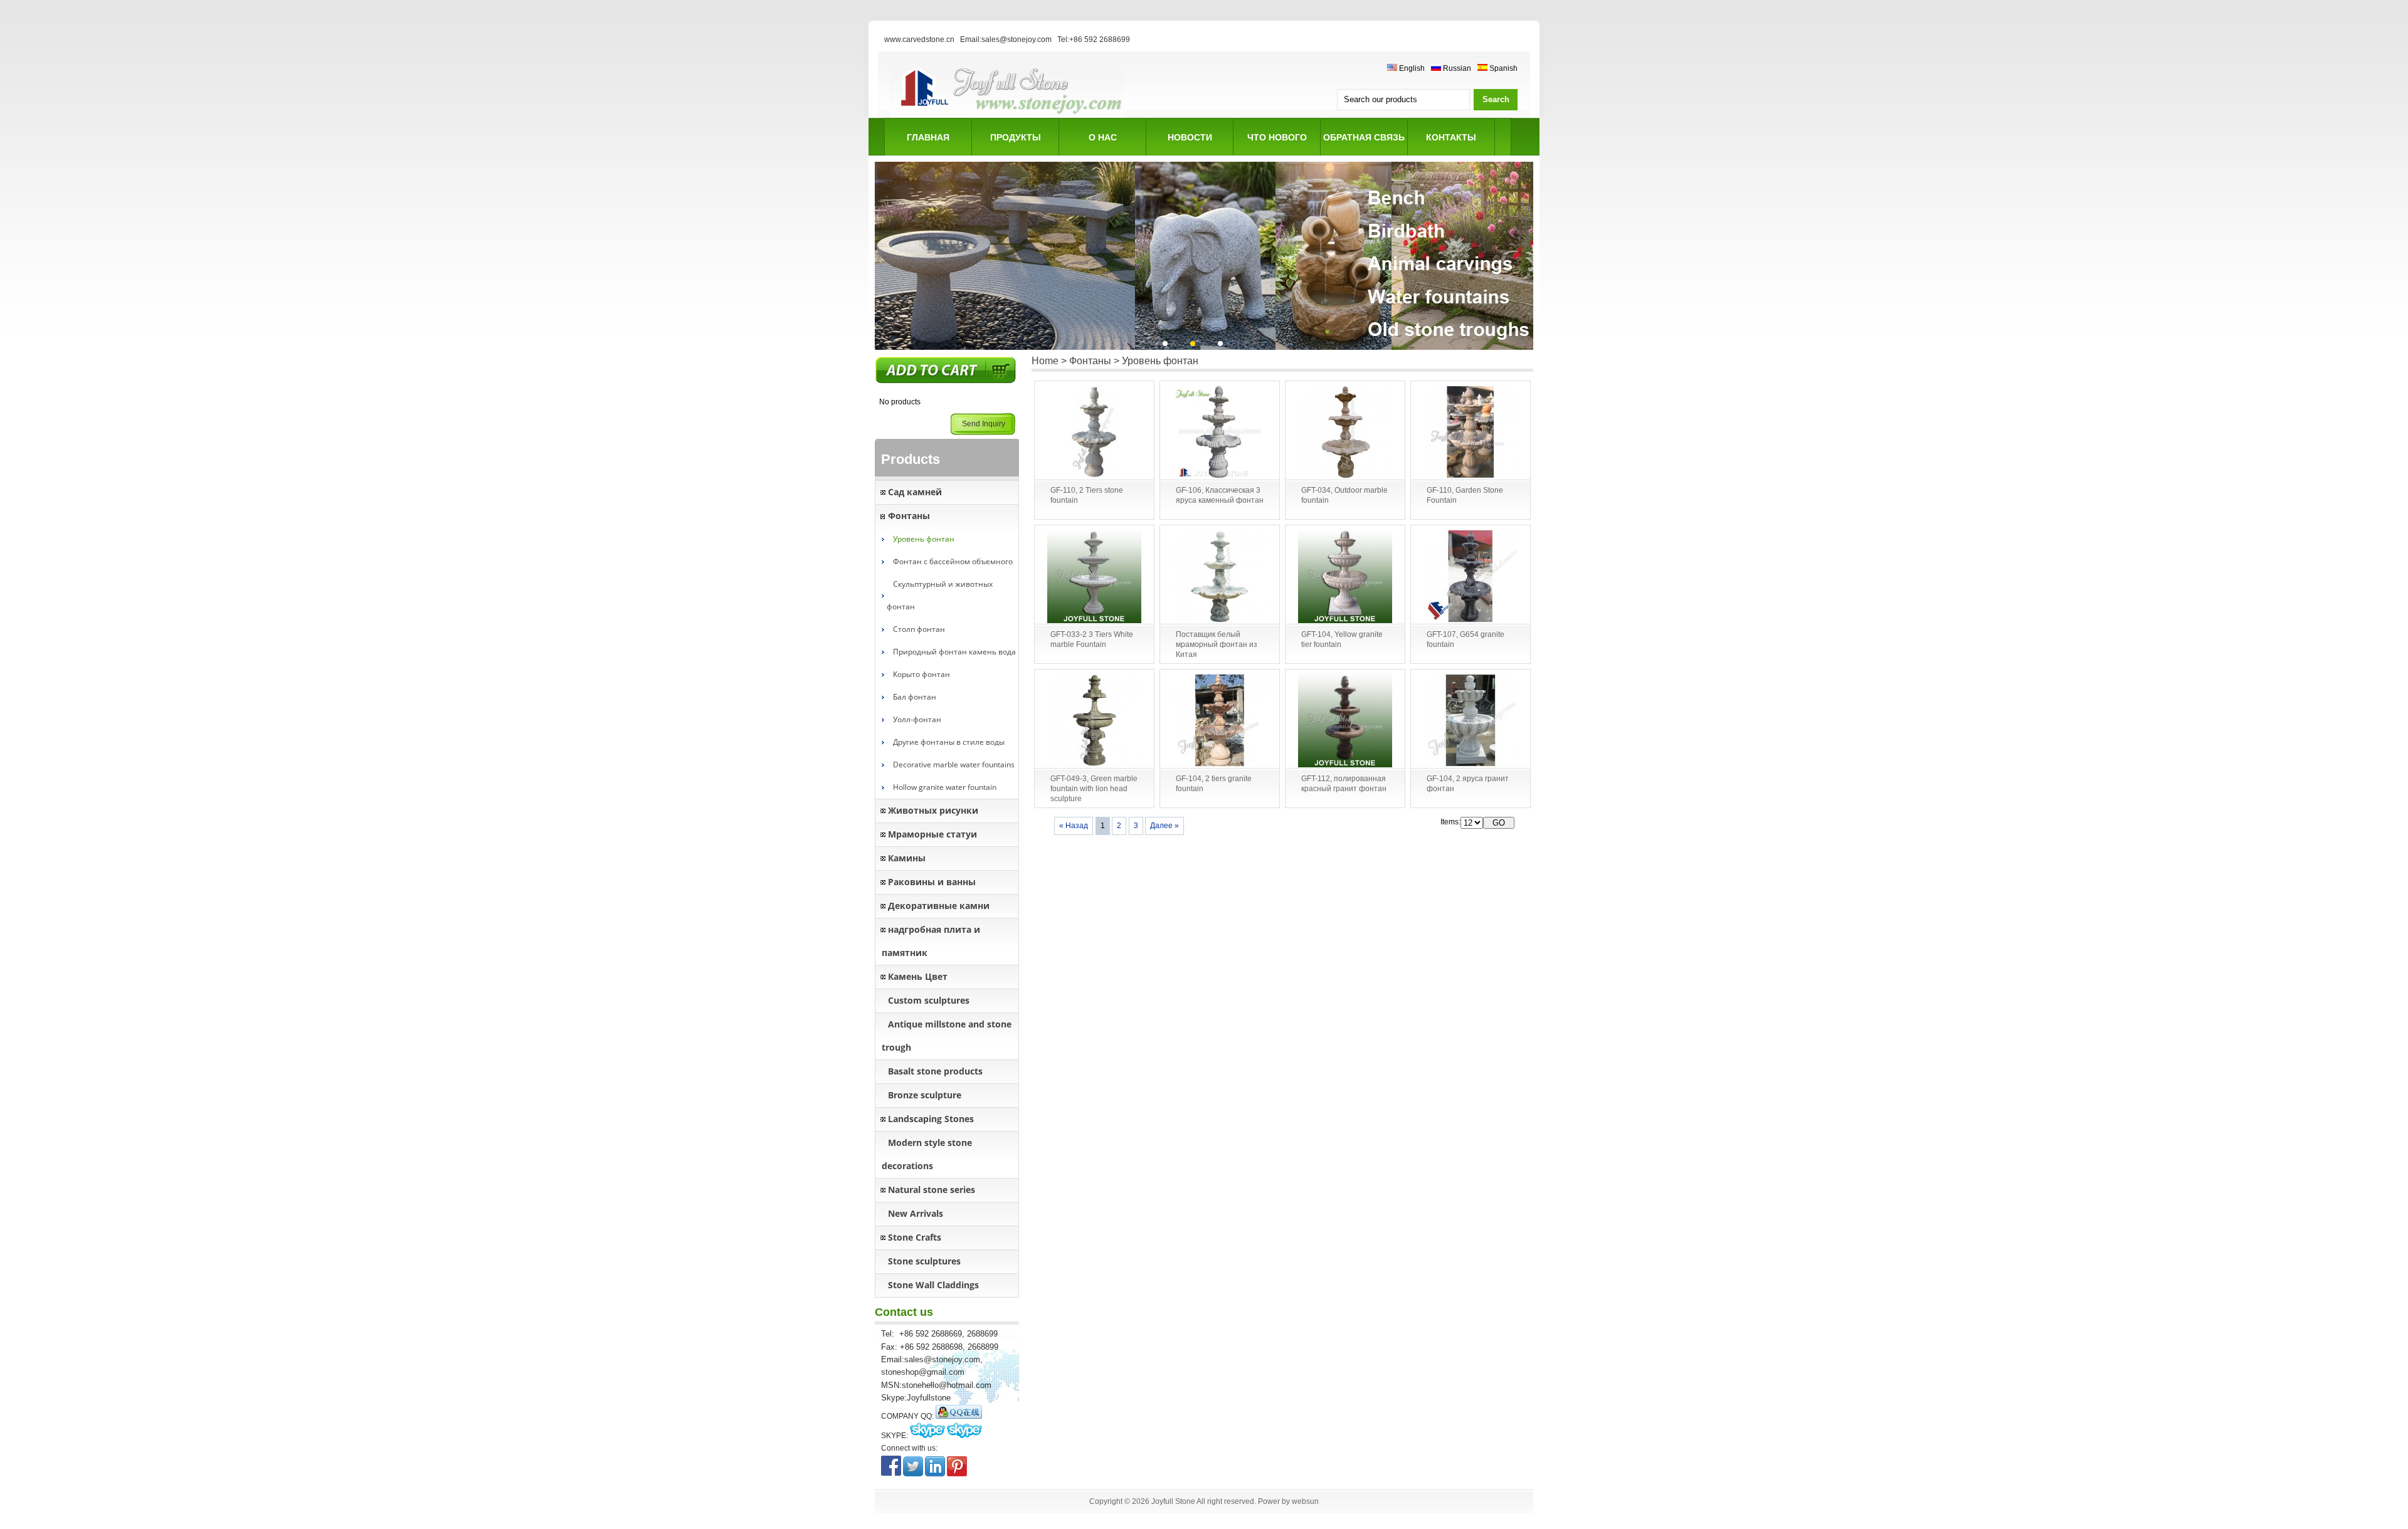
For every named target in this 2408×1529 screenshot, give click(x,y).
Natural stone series (932, 1190)
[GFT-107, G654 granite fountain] (1471, 577)
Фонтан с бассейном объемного (953, 561)
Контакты (1451, 137)
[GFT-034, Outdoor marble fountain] (1345, 433)
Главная (928, 137)
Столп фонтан (919, 629)
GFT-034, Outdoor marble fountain (1344, 495)
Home (1045, 361)
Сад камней (915, 492)
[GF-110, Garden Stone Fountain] (1471, 433)
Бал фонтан (915, 697)
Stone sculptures (924, 1261)
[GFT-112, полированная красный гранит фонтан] (1345, 721)
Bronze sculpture (925, 1095)
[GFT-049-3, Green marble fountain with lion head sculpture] (1094, 721)
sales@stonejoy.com (942, 1359)
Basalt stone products (935, 1071)
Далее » (1164, 826)
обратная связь (1364, 137)
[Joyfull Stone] (1006, 116)
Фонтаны (909, 516)
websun (1305, 1501)
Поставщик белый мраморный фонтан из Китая (1217, 644)
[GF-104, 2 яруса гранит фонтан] (1471, 721)
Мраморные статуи (932, 834)
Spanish (1502, 68)
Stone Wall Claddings (933, 1285)
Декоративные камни (939, 906)
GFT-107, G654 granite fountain (1465, 639)
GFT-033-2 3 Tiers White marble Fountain (1092, 639)
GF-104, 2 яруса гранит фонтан (1468, 784)
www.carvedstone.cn (919, 39)
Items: (1450, 822)
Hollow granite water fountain (945, 787)
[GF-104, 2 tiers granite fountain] (1220, 721)
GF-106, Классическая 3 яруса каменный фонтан (1220, 495)
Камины (907, 858)
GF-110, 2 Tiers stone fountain (1087, 495)
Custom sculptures (929, 1000)
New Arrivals (916, 1213)
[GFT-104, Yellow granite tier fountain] (1345, 577)
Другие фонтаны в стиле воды (949, 742)
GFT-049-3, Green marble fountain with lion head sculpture (1094, 789)
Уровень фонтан (924, 539)
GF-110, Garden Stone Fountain (1465, 495)
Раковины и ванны (932, 882)
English (1411, 68)
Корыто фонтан (921, 674)
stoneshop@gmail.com (923, 1372)
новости (1190, 137)
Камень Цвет (918, 976)
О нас (1103, 137)
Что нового (1277, 137)
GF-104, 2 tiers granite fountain (1214, 784)
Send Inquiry (984, 424)
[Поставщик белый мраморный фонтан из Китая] (1220, 577)
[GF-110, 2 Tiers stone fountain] (1094, 433)
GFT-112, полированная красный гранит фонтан (1344, 784)
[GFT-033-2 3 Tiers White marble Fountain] (1094, 577)
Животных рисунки (933, 810)
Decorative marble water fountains (954, 764)
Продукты (1016, 137)
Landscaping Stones (931, 1119)
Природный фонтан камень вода (954, 652)
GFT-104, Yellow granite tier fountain (1342, 639)
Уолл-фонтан (917, 719)
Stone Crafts (915, 1237)
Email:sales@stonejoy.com (1006, 39)
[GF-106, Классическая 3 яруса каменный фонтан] (1220, 433)
